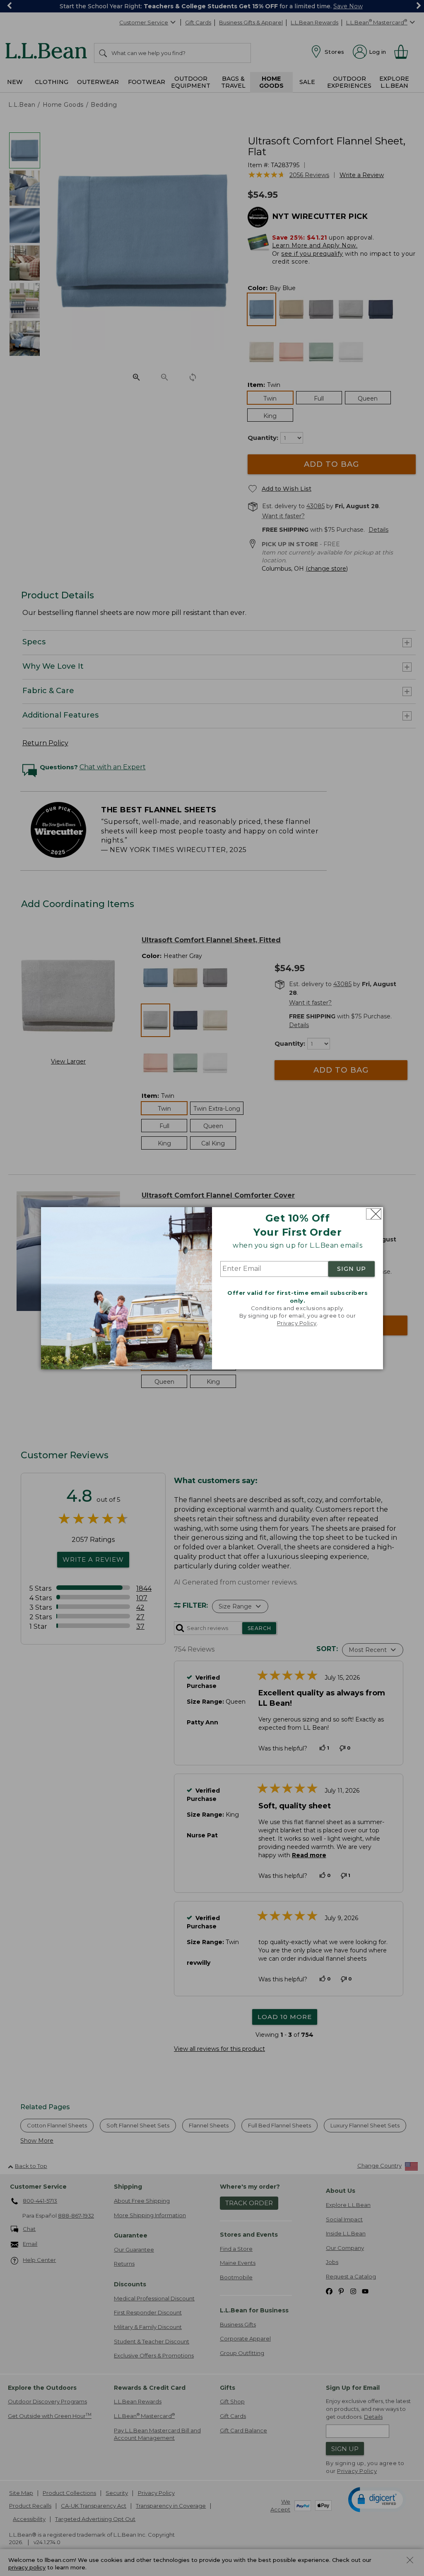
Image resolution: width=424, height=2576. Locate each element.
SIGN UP (352, 1269)
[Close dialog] (374, 1214)
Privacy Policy (297, 1323)
